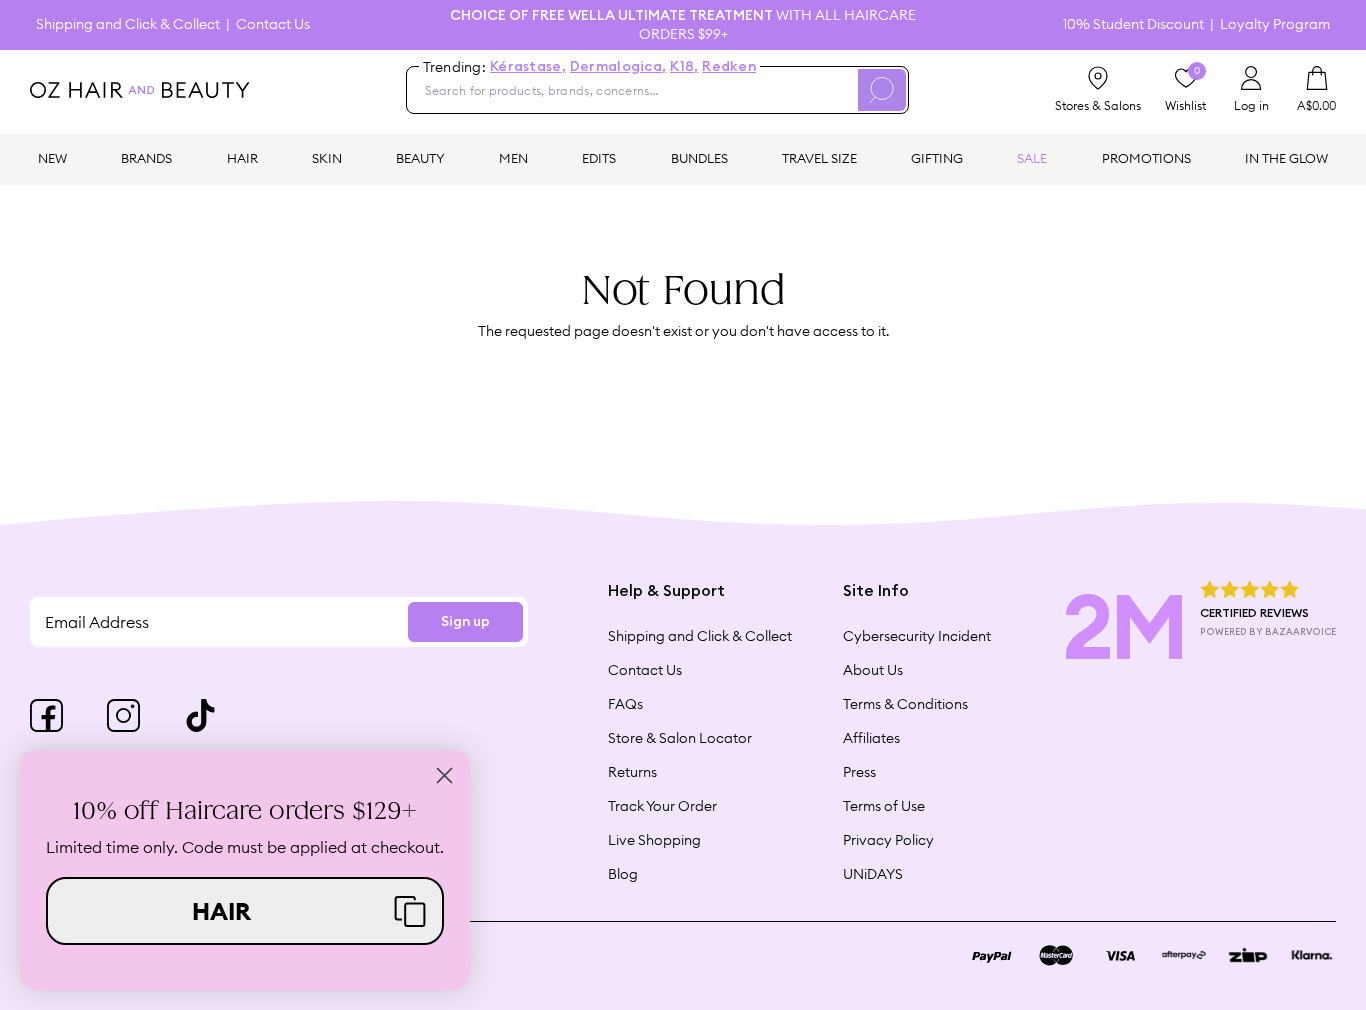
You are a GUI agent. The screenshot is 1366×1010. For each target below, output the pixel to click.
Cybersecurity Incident (917, 636)
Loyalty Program (1275, 24)
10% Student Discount (1133, 24)
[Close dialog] (444, 775)
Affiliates (871, 738)
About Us (873, 670)
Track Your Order (662, 806)
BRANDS (146, 158)
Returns (632, 772)
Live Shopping (654, 840)
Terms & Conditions (905, 704)
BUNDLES (699, 158)
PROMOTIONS (1146, 158)
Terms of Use (884, 806)
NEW (52, 158)
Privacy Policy (888, 840)
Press (859, 772)
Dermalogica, (618, 67)
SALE (1032, 158)
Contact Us (273, 24)
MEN (513, 158)
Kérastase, (528, 67)
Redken (729, 67)
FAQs (625, 704)
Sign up (465, 622)
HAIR (242, 158)
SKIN (327, 158)
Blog (623, 874)
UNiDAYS (873, 874)
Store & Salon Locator (680, 738)
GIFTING (937, 158)
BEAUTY (420, 158)
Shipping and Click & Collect (128, 24)
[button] (245, 911)
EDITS (599, 158)
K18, (684, 67)
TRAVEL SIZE (819, 158)
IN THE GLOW (1286, 158)
